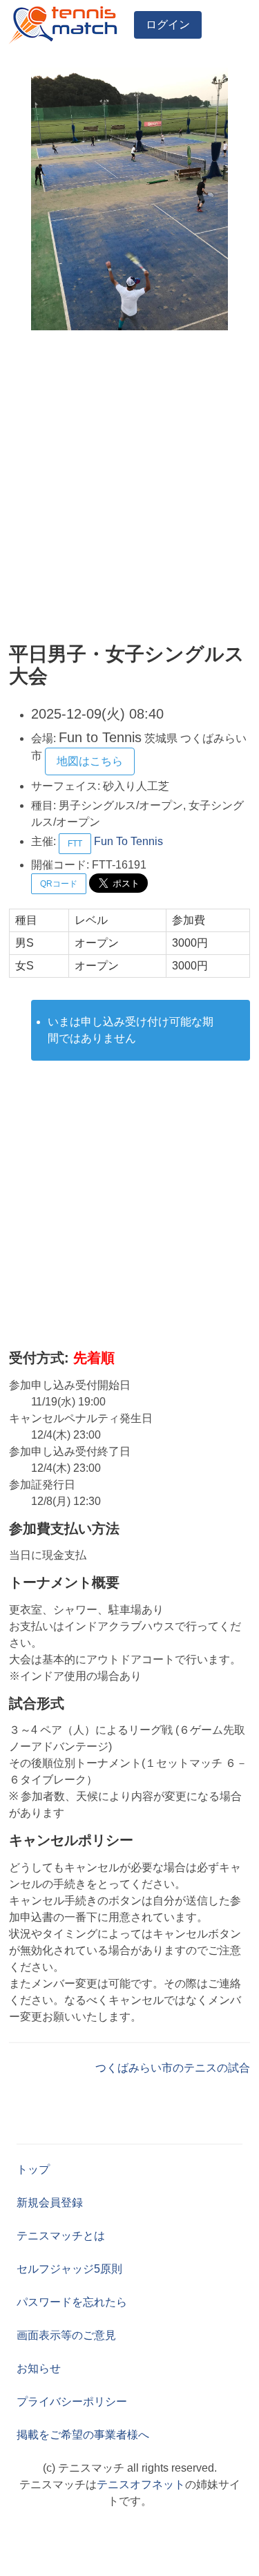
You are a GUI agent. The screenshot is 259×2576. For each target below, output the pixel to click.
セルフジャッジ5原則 (69, 2269)
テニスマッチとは (61, 2236)
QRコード (59, 884)
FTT (75, 844)
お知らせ (39, 2368)
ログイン (168, 25)
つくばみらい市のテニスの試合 (173, 2068)
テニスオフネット (141, 2484)
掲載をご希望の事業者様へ (83, 2435)
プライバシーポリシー (72, 2402)
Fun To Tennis (128, 841)
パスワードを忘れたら (72, 2302)
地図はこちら (90, 761)
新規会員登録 (50, 2203)
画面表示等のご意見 (66, 2335)
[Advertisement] (129, 487)
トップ (33, 2169)
